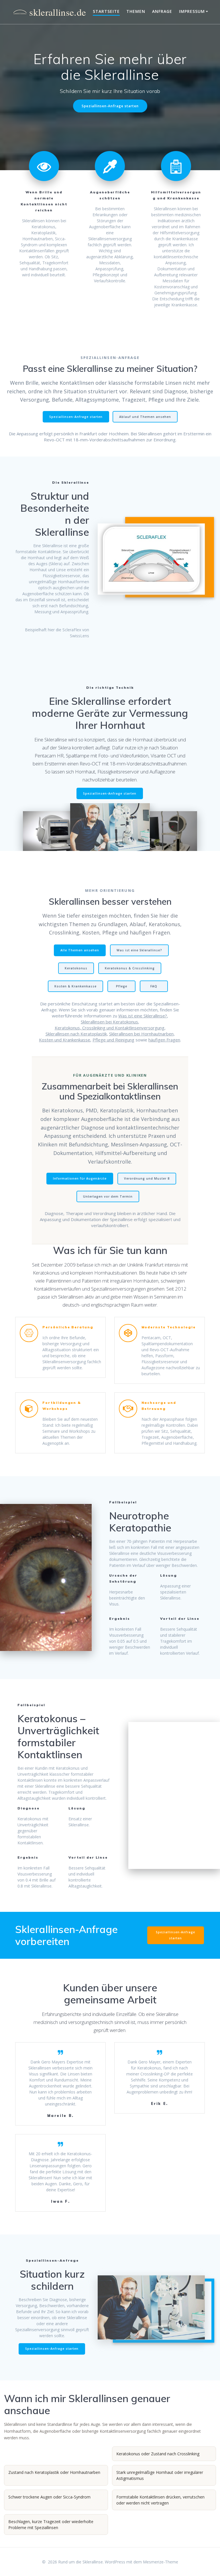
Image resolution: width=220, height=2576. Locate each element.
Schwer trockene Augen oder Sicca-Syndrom (49, 2497)
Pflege (122, 986)
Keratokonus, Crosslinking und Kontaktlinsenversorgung (110, 1028)
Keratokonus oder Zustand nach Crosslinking (158, 2454)
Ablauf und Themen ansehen (145, 417)
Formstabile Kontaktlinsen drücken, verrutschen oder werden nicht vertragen (160, 2500)
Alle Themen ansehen (80, 950)
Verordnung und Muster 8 (147, 1178)
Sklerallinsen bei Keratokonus (109, 1022)
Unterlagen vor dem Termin (108, 1196)
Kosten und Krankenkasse (65, 1040)
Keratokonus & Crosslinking (130, 968)
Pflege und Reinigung (113, 1040)
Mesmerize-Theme (161, 2562)
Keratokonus (76, 968)
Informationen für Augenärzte (80, 1178)
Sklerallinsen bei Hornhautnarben (141, 1034)
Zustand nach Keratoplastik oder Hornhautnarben (54, 2472)
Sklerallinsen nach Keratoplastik (76, 1034)
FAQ (154, 986)
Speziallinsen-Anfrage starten (110, 106)
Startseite (106, 11)
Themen (136, 11)
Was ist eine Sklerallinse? (139, 950)
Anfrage (162, 11)
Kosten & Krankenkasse (75, 986)
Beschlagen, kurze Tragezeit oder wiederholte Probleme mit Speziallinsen (51, 2525)
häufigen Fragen (164, 1040)
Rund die (48, 12)
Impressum (192, 11)
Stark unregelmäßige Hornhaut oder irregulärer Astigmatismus (160, 2475)
